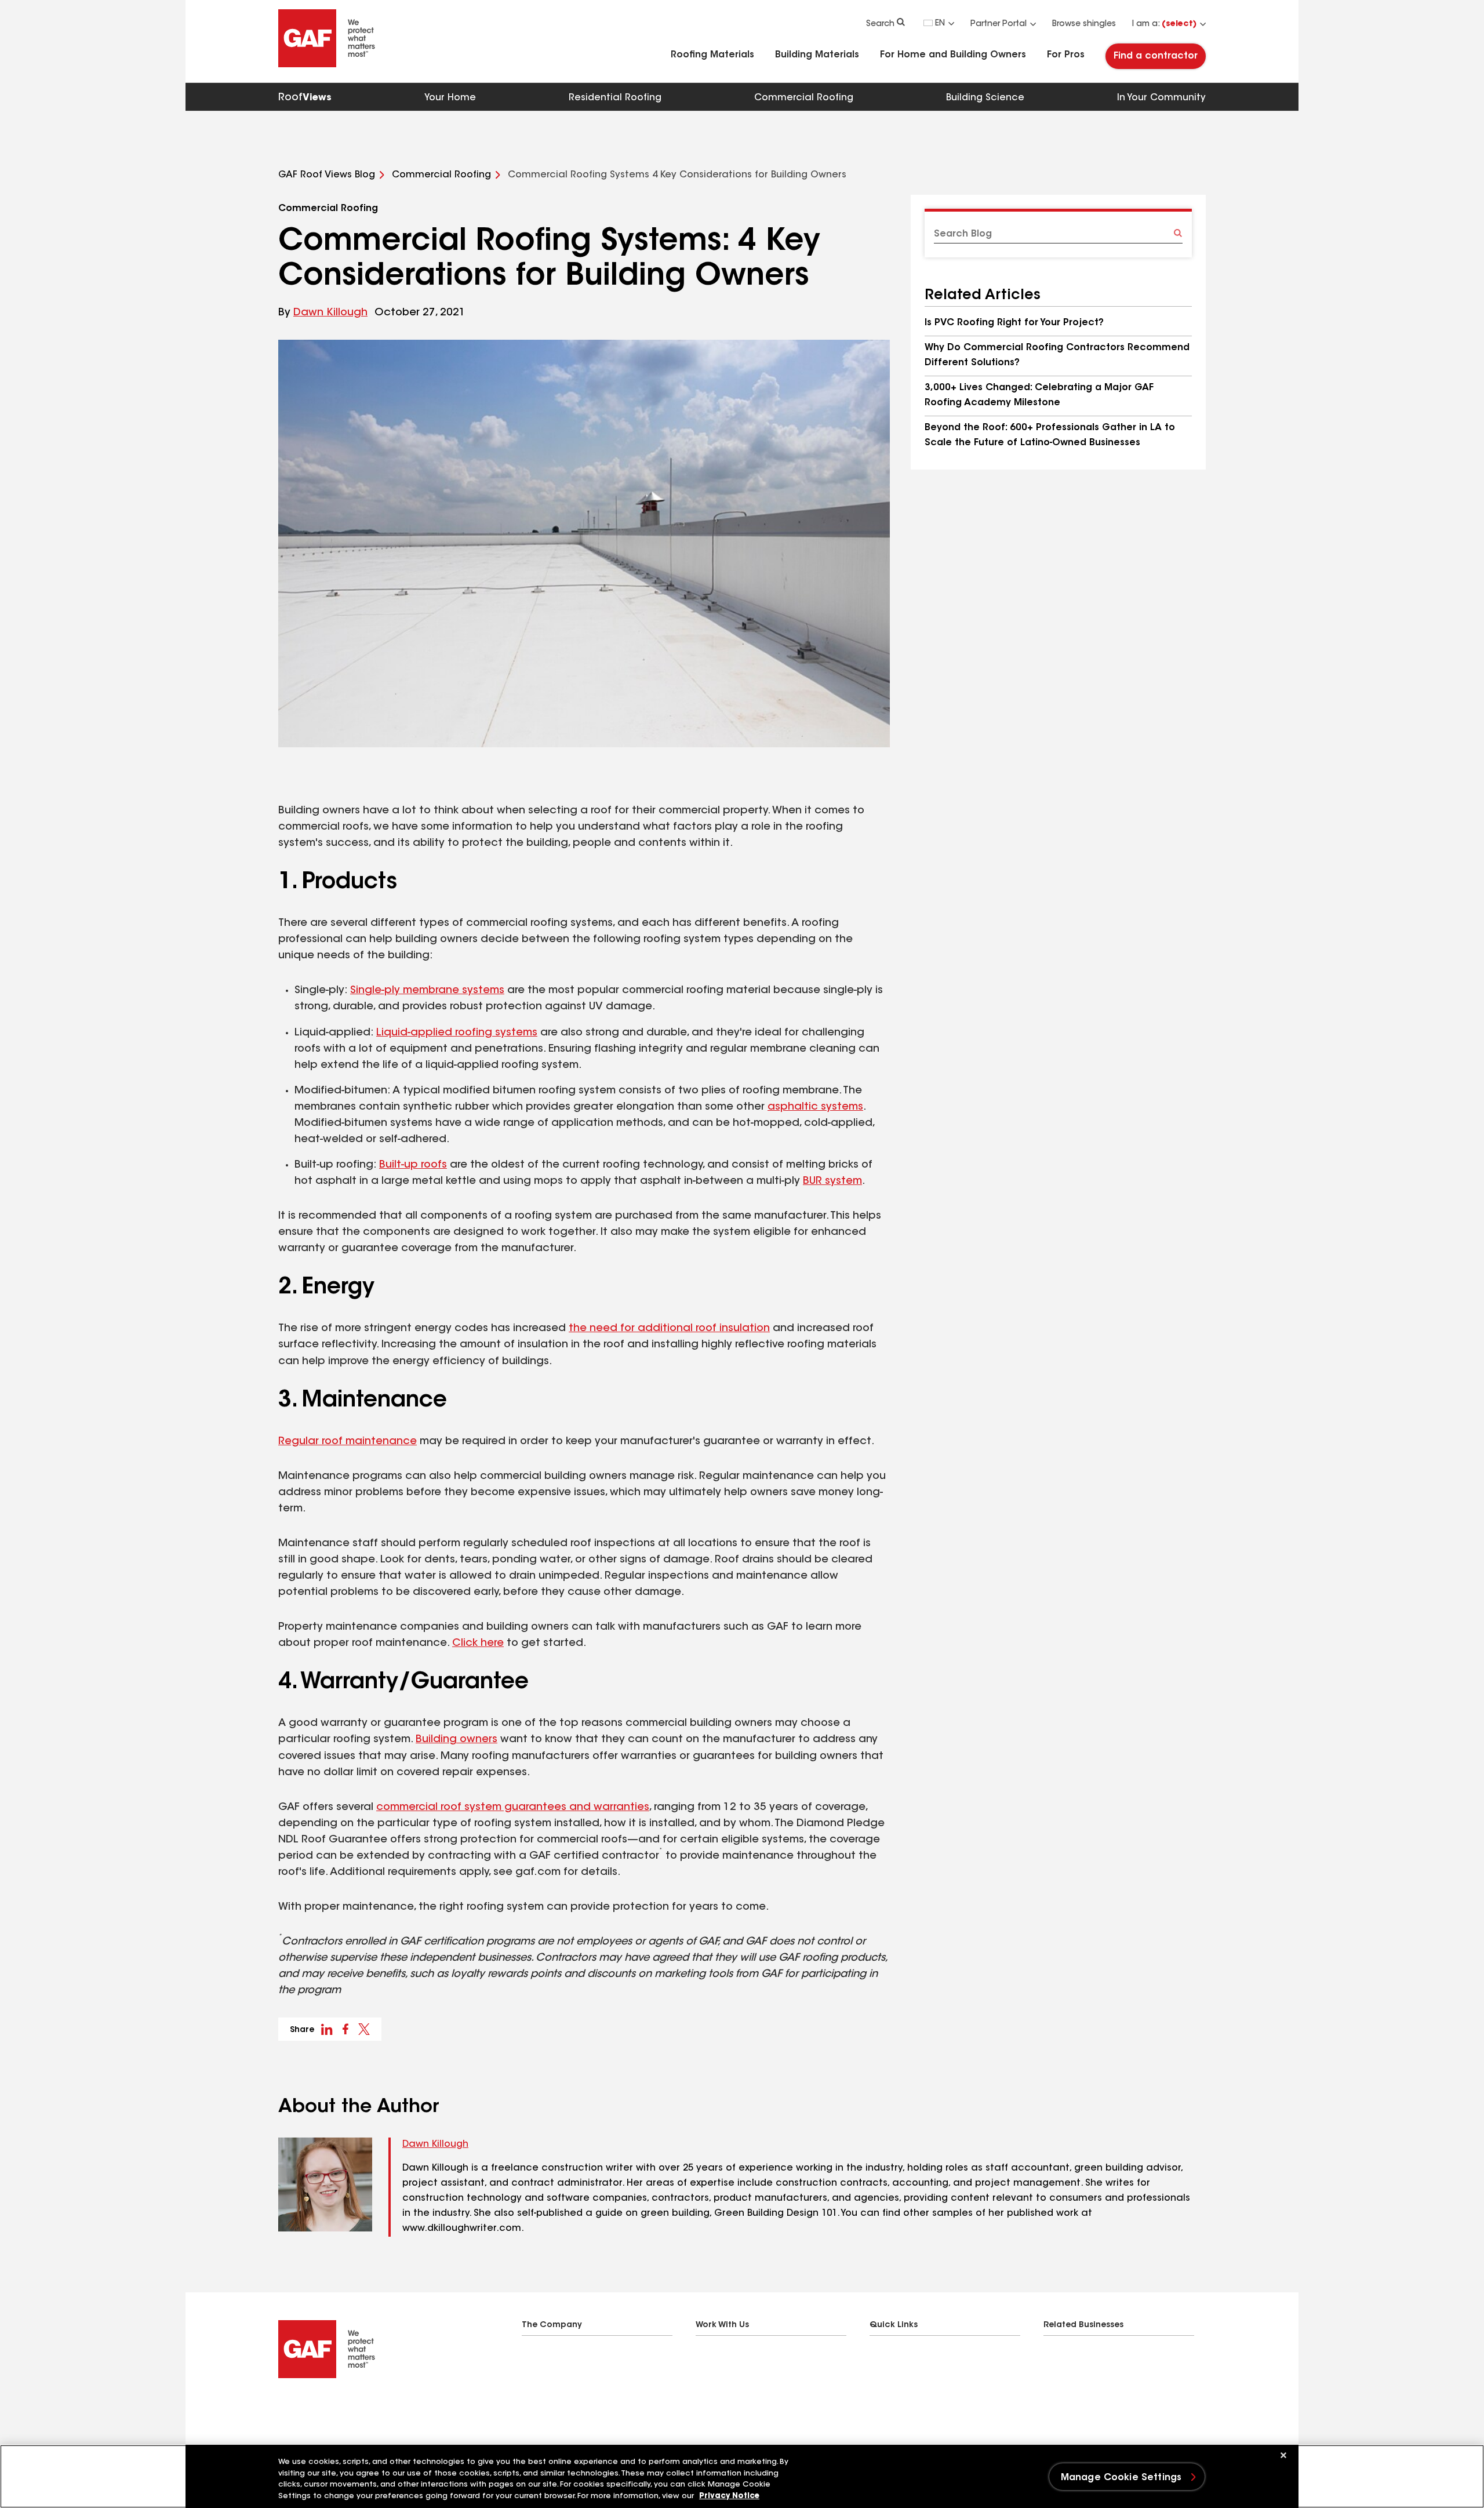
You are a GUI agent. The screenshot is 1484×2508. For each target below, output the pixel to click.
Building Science (985, 98)
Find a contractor (1156, 56)
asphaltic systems (815, 1107)
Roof (305, 98)
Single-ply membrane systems (427, 991)
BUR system (832, 1182)
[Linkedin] (306, 2408)
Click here (478, 1644)
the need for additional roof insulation (669, 1329)
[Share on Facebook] (345, 2029)
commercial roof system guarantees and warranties (513, 1808)
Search (880, 24)
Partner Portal (999, 24)
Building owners (457, 1740)
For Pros (1066, 55)
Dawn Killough (330, 313)
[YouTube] (352, 2408)
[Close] (1283, 2455)
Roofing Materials (712, 55)
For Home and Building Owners (953, 55)
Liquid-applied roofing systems (457, 1033)
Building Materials (817, 55)
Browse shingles (1084, 24)
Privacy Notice (729, 2496)
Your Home (450, 98)
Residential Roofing (615, 98)
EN (940, 24)
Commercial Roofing (804, 98)
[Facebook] (283, 2408)
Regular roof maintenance (348, 1442)
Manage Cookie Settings (1121, 2478)
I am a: (1164, 24)
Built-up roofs (413, 1165)
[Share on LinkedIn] (327, 2029)
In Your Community (1161, 98)
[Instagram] (329, 2408)
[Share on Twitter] (364, 2029)
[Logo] (327, 65)
